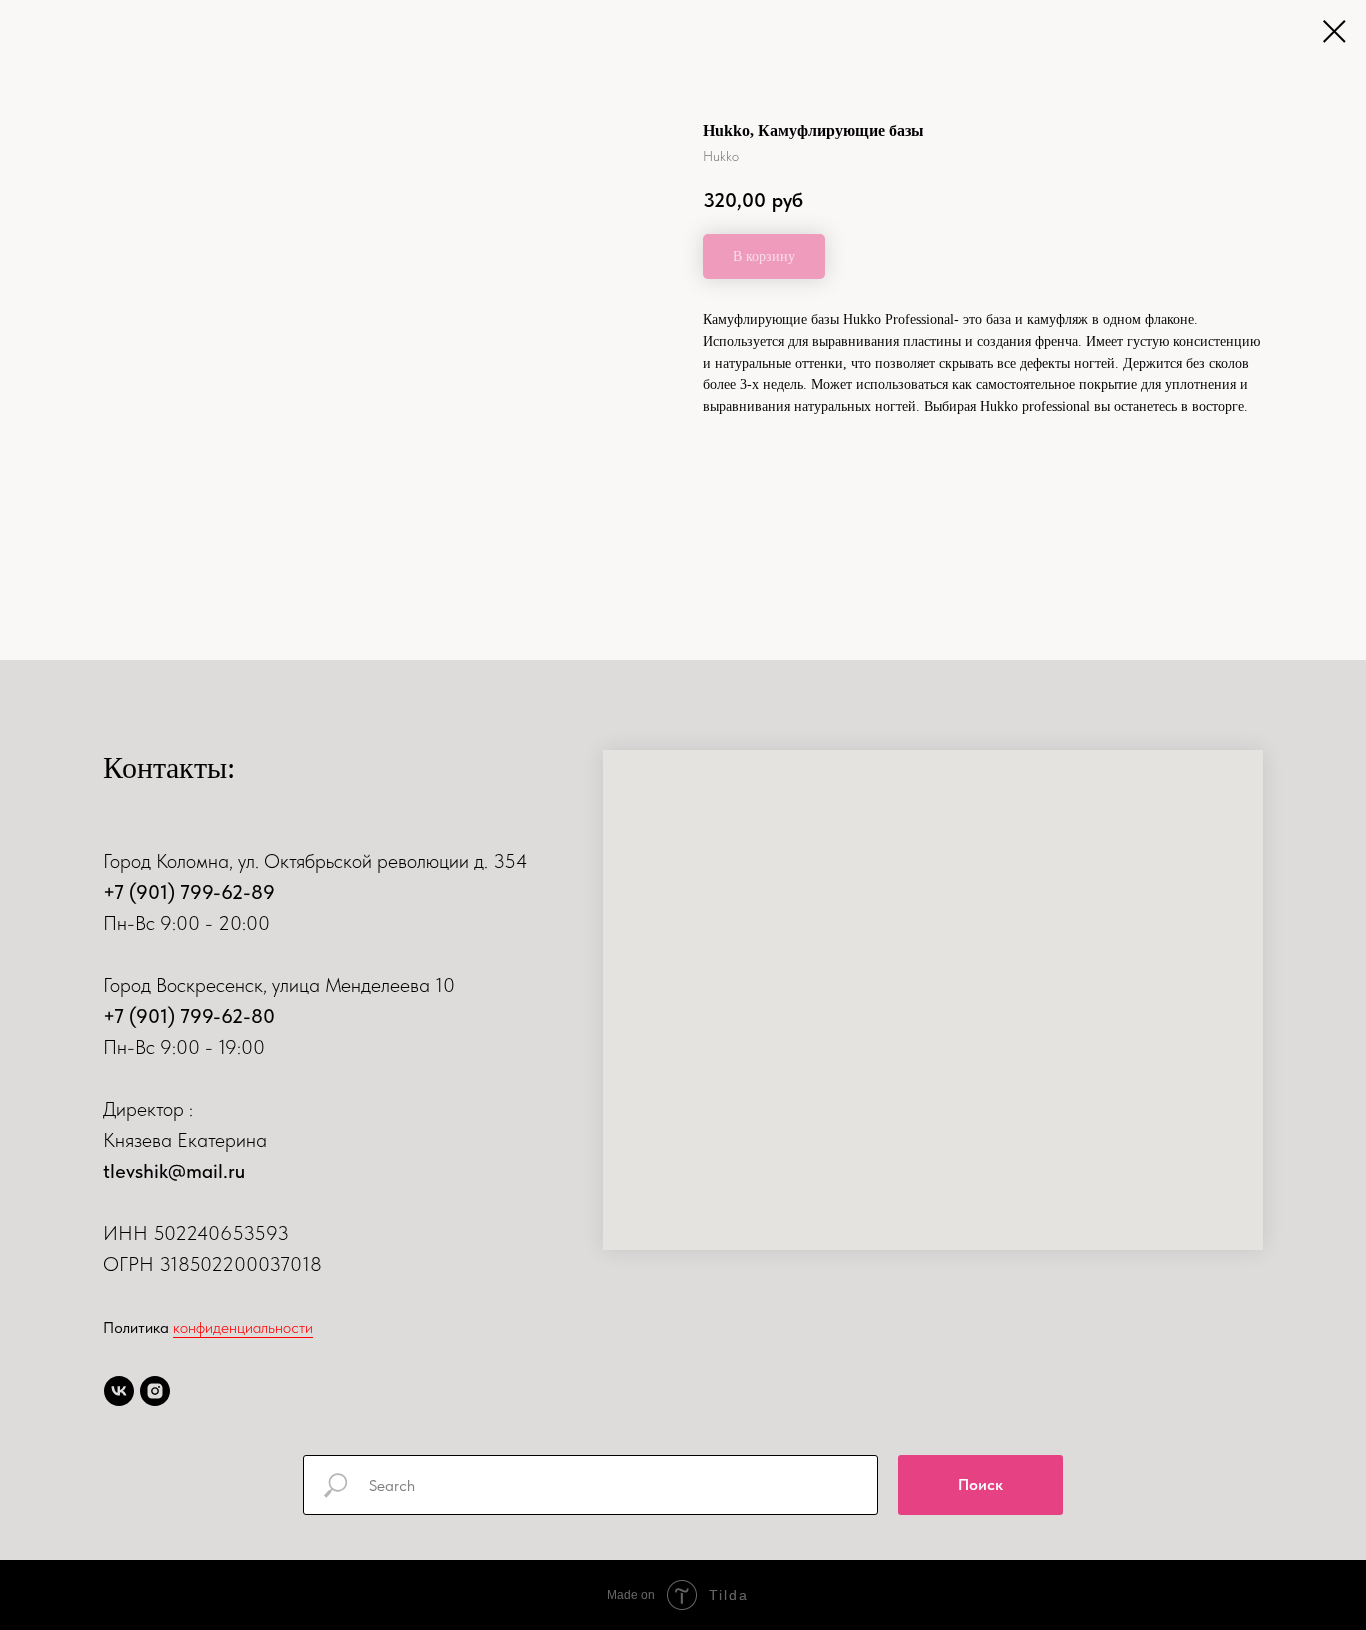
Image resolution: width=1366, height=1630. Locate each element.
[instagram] (155, 1391)
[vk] (119, 1391)
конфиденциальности (243, 1327)
